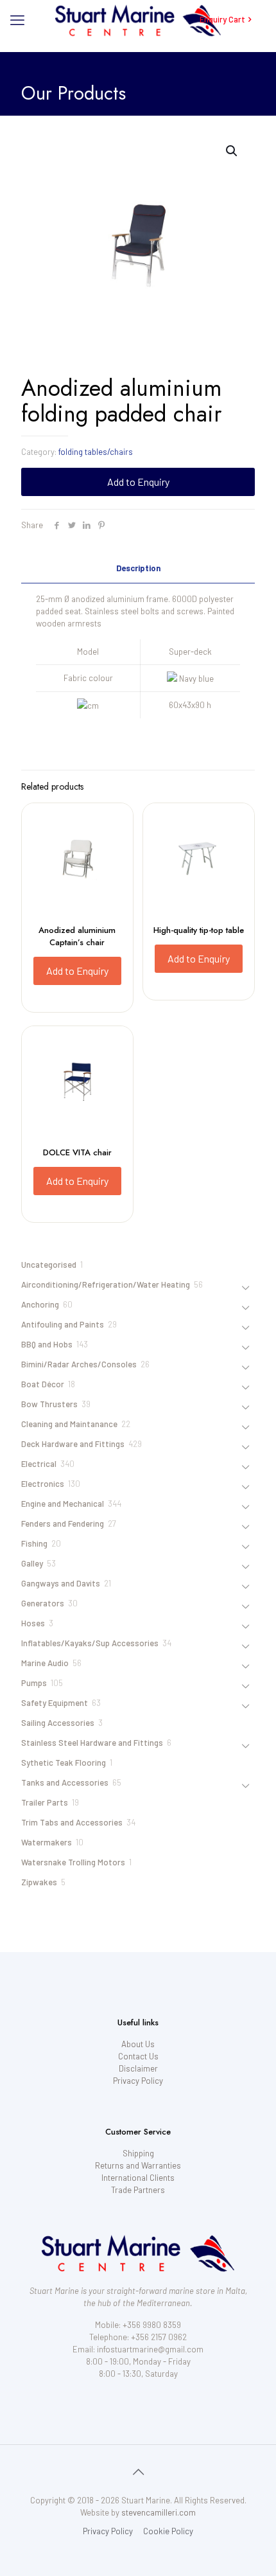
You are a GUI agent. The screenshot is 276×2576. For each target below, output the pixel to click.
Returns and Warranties (138, 2165)
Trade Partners (138, 2190)
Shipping (138, 2153)
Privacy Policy (138, 2081)
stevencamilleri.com (159, 2512)
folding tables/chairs (96, 452)
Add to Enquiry (138, 482)
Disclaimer (138, 2068)
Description (138, 568)
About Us (138, 2044)
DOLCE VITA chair (77, 1152)
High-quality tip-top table (199, 930)
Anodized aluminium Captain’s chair (77, 936)
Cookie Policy (168, 2531)
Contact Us (138, 2056)
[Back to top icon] (138, 2471)
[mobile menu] (17, 19)
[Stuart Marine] (138, 19)
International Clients (138, 2178)
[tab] (138, 568)
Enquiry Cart (222, 19)
